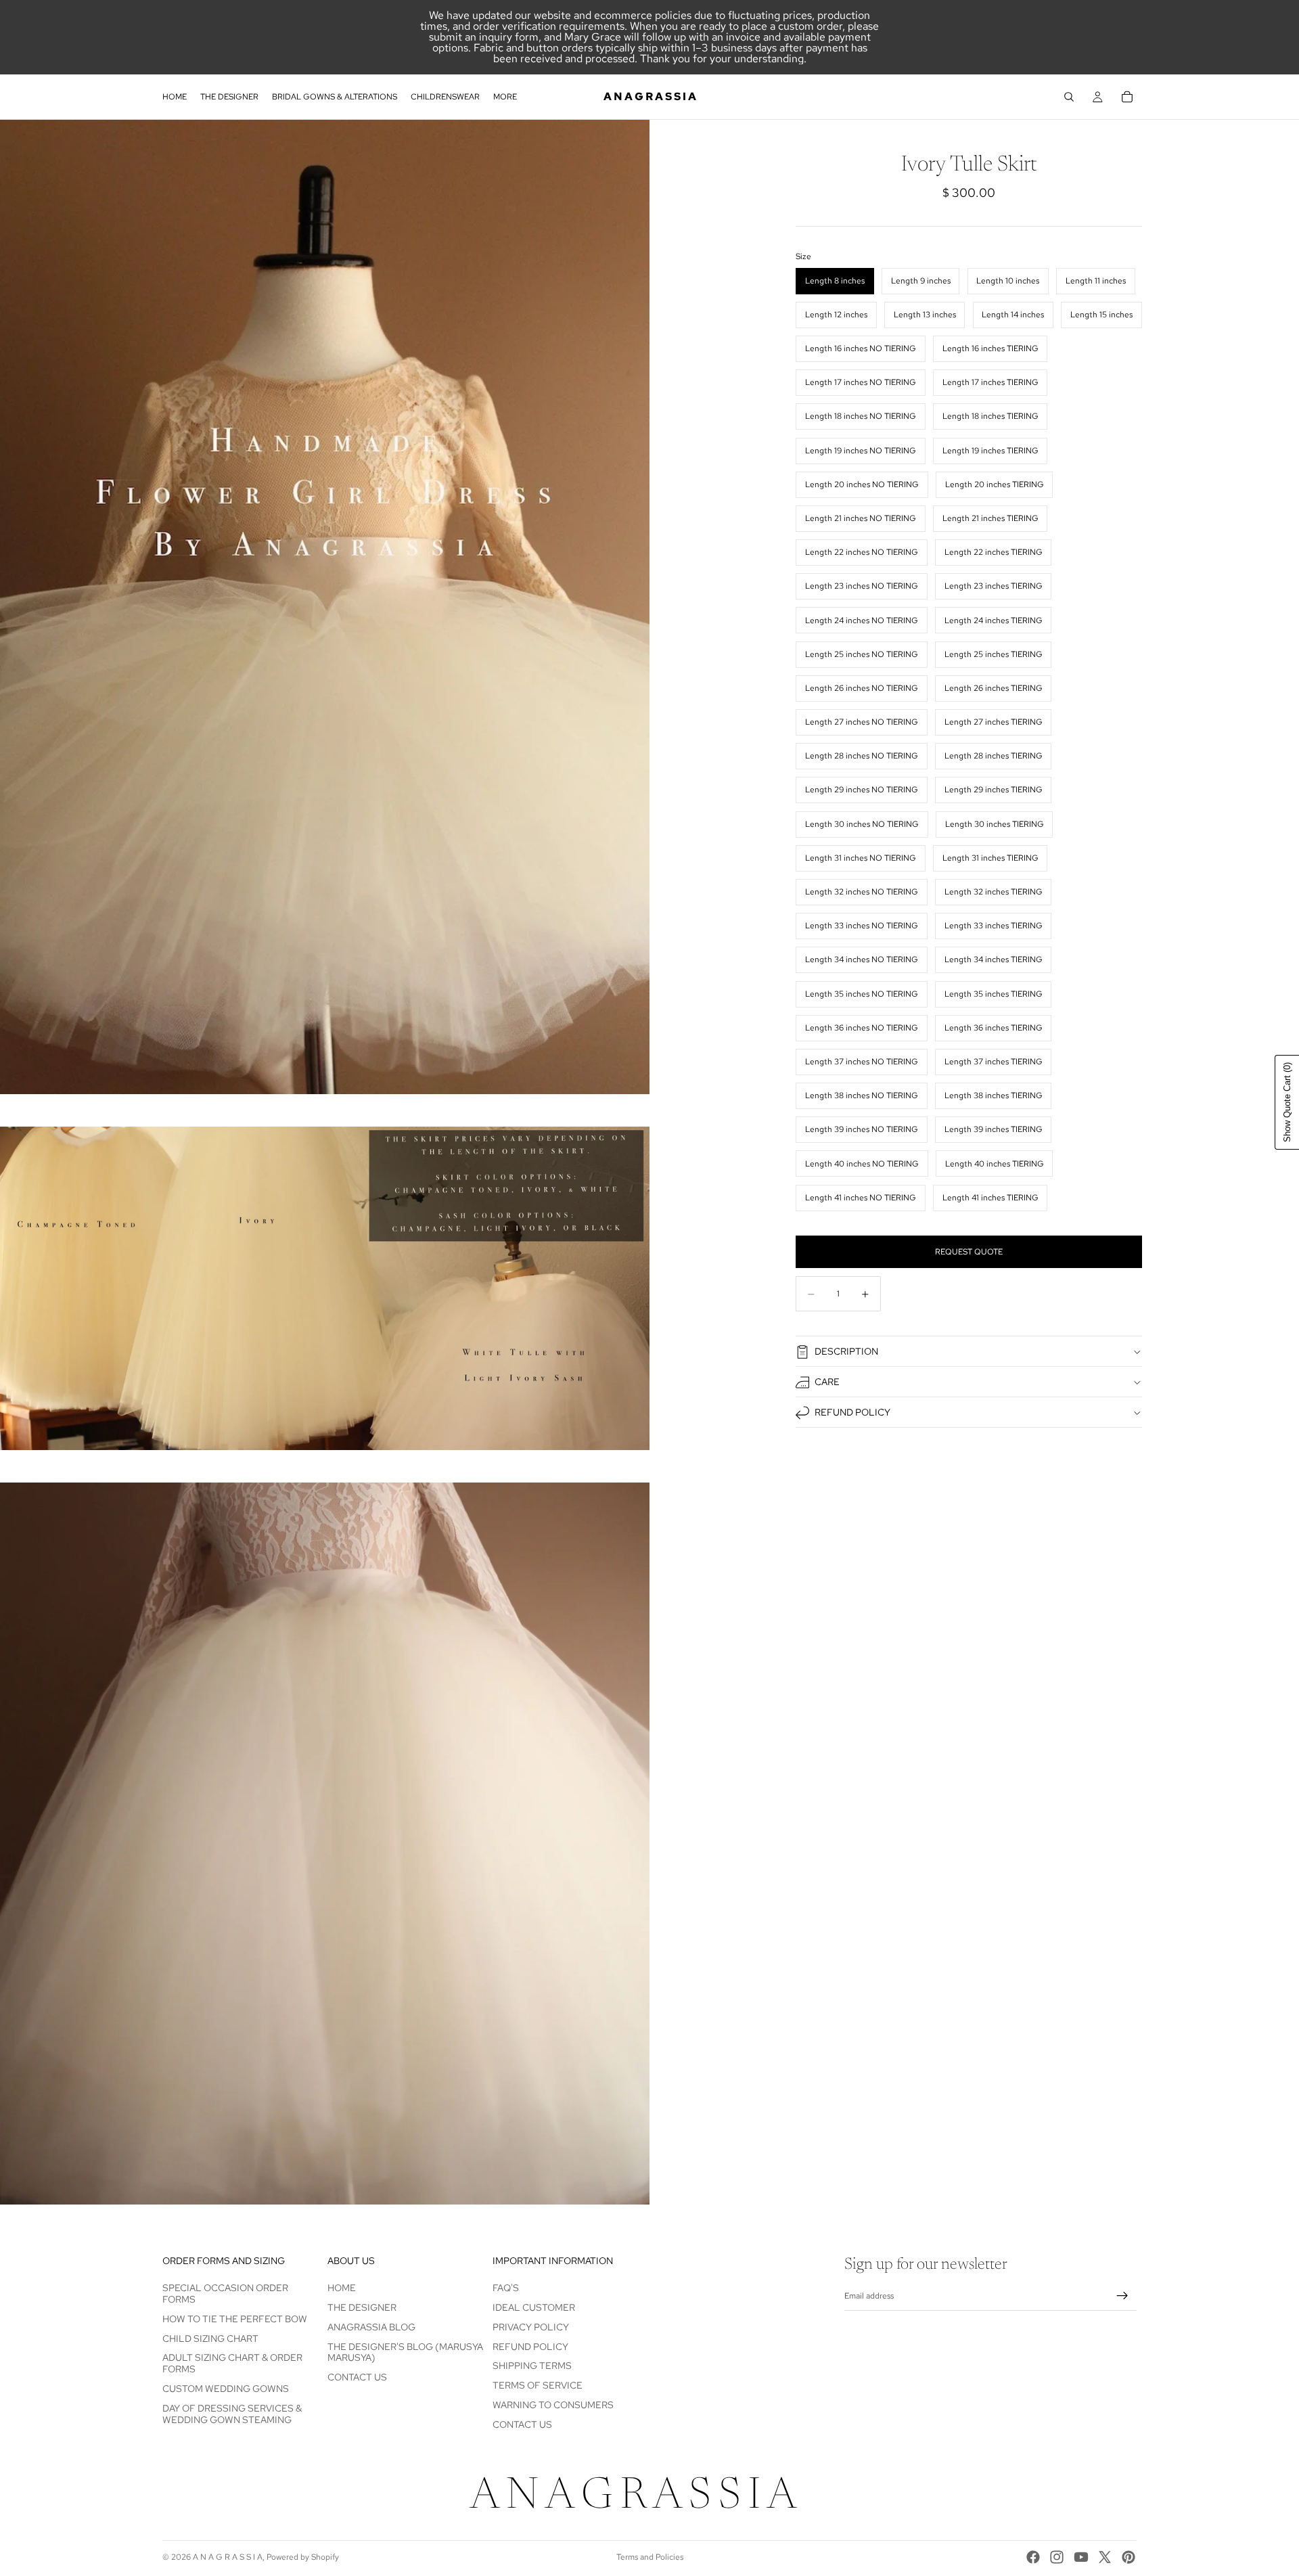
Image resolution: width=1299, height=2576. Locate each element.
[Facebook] (1033, 2557)
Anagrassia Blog (371, 2327)
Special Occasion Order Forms (225, 2293)
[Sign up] (1122, 2297)
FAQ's (506, 2288)
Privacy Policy (531, 2327)
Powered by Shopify (303, 2557)
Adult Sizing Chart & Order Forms (232, 2364)
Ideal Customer (534, 2307)
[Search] (1069, 97)
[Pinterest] (1129, 2557)
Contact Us (357, 2377)
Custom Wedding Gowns (226, 2389)
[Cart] (1127, 97)
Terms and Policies (650, 2557)
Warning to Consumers (553, 2405)
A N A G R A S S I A (228, 2557)
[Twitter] (1105, 2557)
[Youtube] (1081, 2557)
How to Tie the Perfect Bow (235, 2319)
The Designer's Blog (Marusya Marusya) (405, 2352)
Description (846, 1351)
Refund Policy (852, 1412)
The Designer (362, 2307)
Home (342, 2288)
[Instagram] (1057, 2557)
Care (827, 1382)
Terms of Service (538, 2385)
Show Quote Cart (1287, 1102)
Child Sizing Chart (210, 2338)
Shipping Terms (532, 2366)
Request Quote (969, 1252)
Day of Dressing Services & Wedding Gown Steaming (232, 2414)
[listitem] (505, 97)
